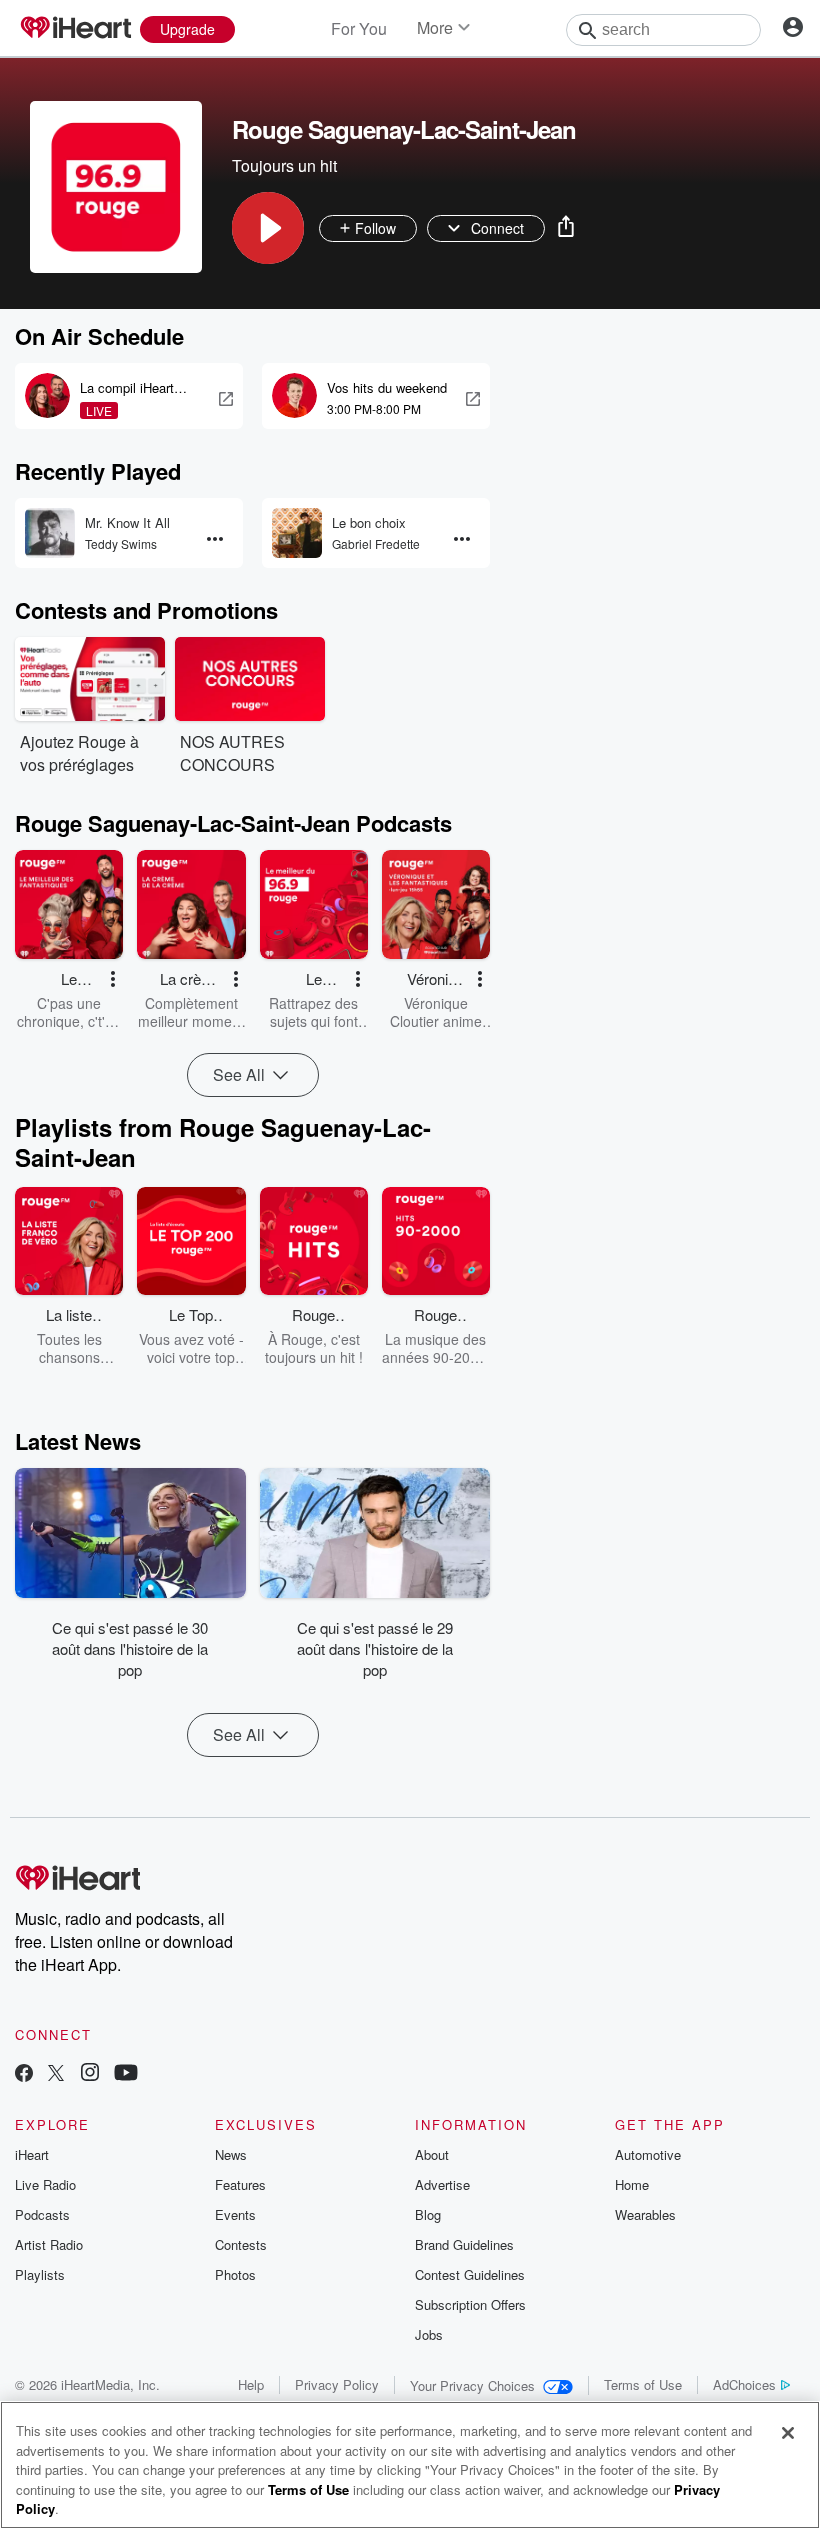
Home (632, 2184)
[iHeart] (75, 29)
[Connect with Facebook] (24, 2074)
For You (359, 28)
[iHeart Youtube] (126, 2074)
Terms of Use (643, 2384)
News (231, 2154)
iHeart (32, 2154)
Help (251, 2384)
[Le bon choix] (297, 533)
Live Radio (45, 2184)
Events (235, 2214)
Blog (428, 2214)
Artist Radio (49, 2244)
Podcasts (42, 2214)
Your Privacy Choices (472, 2385)
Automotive (648, 2154)
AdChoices (744, 2384)
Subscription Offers (470, 2304)
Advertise (442, 2184)
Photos (235, 2274)
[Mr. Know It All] (50, 533)
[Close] (788, 2433)
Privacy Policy (337, 2384)
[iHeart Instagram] (90, 2074)
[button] (268, 228)
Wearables (645, 2214)
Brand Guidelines (464, 2244)
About (432, 2154)
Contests (241, 2244)
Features (240, 2184)
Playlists (40, 2274)
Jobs (429, 2334)
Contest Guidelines (470, 2274)
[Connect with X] (56, 2074)
